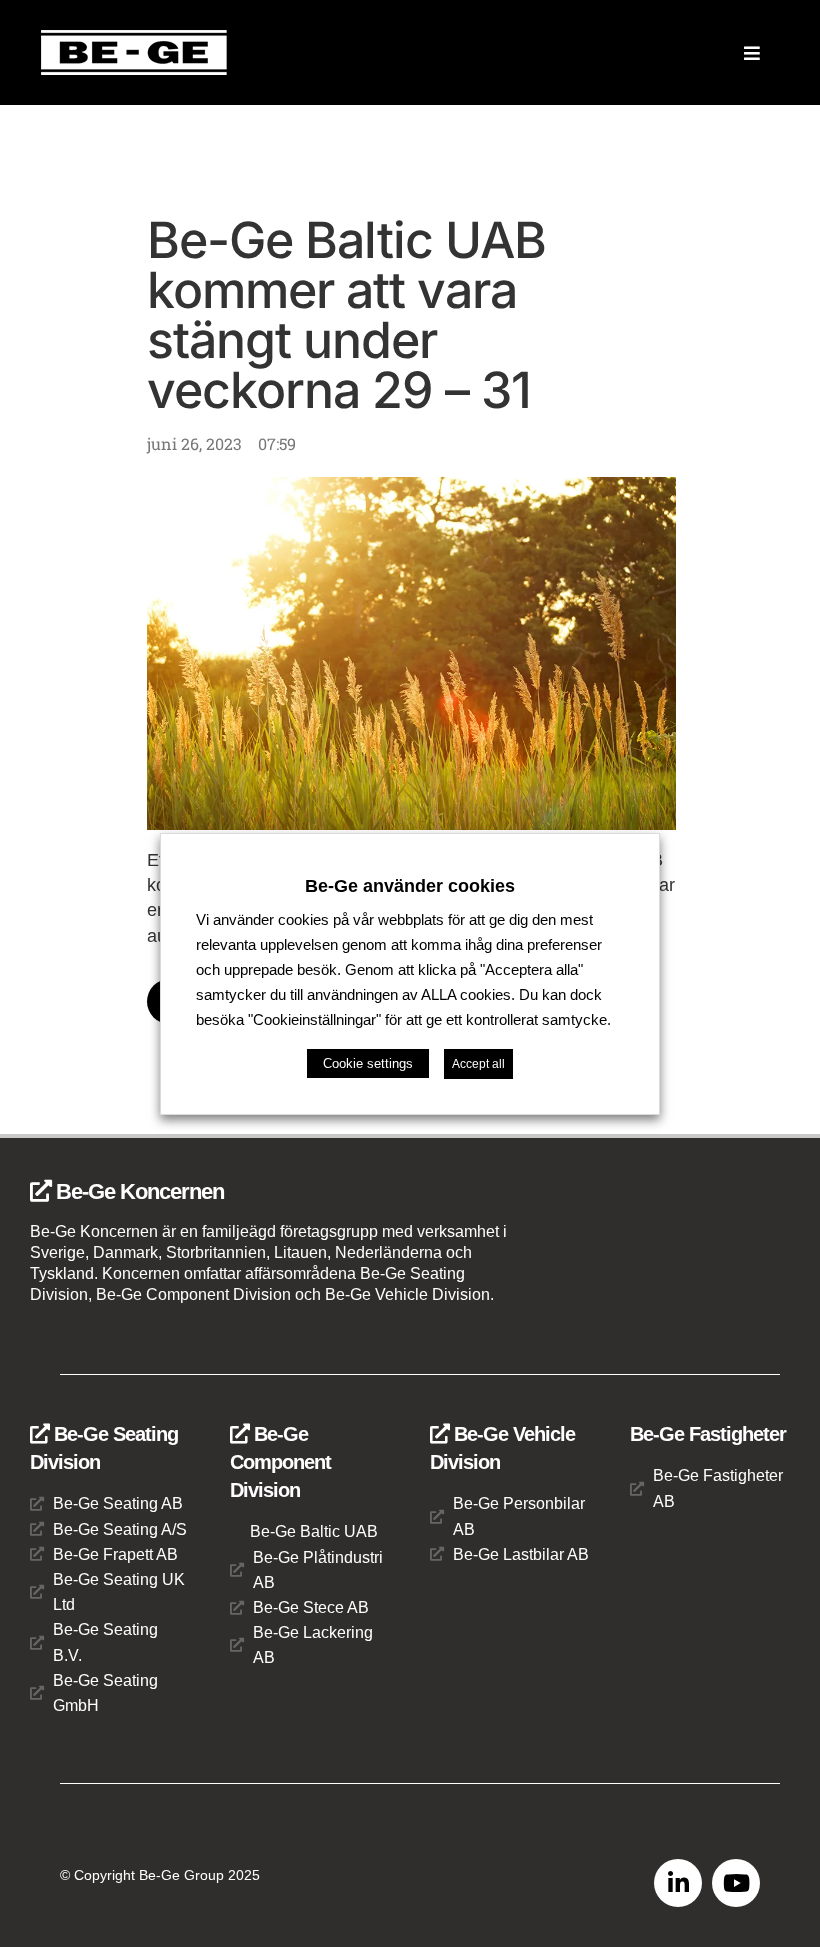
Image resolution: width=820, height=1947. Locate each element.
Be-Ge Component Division (280, 1462)
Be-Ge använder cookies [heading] (410, 885)
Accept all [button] (478, 1064)
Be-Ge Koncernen (137, 1191)
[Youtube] (736, 1883)
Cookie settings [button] (368, 1063)
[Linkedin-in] (678, 1883)
